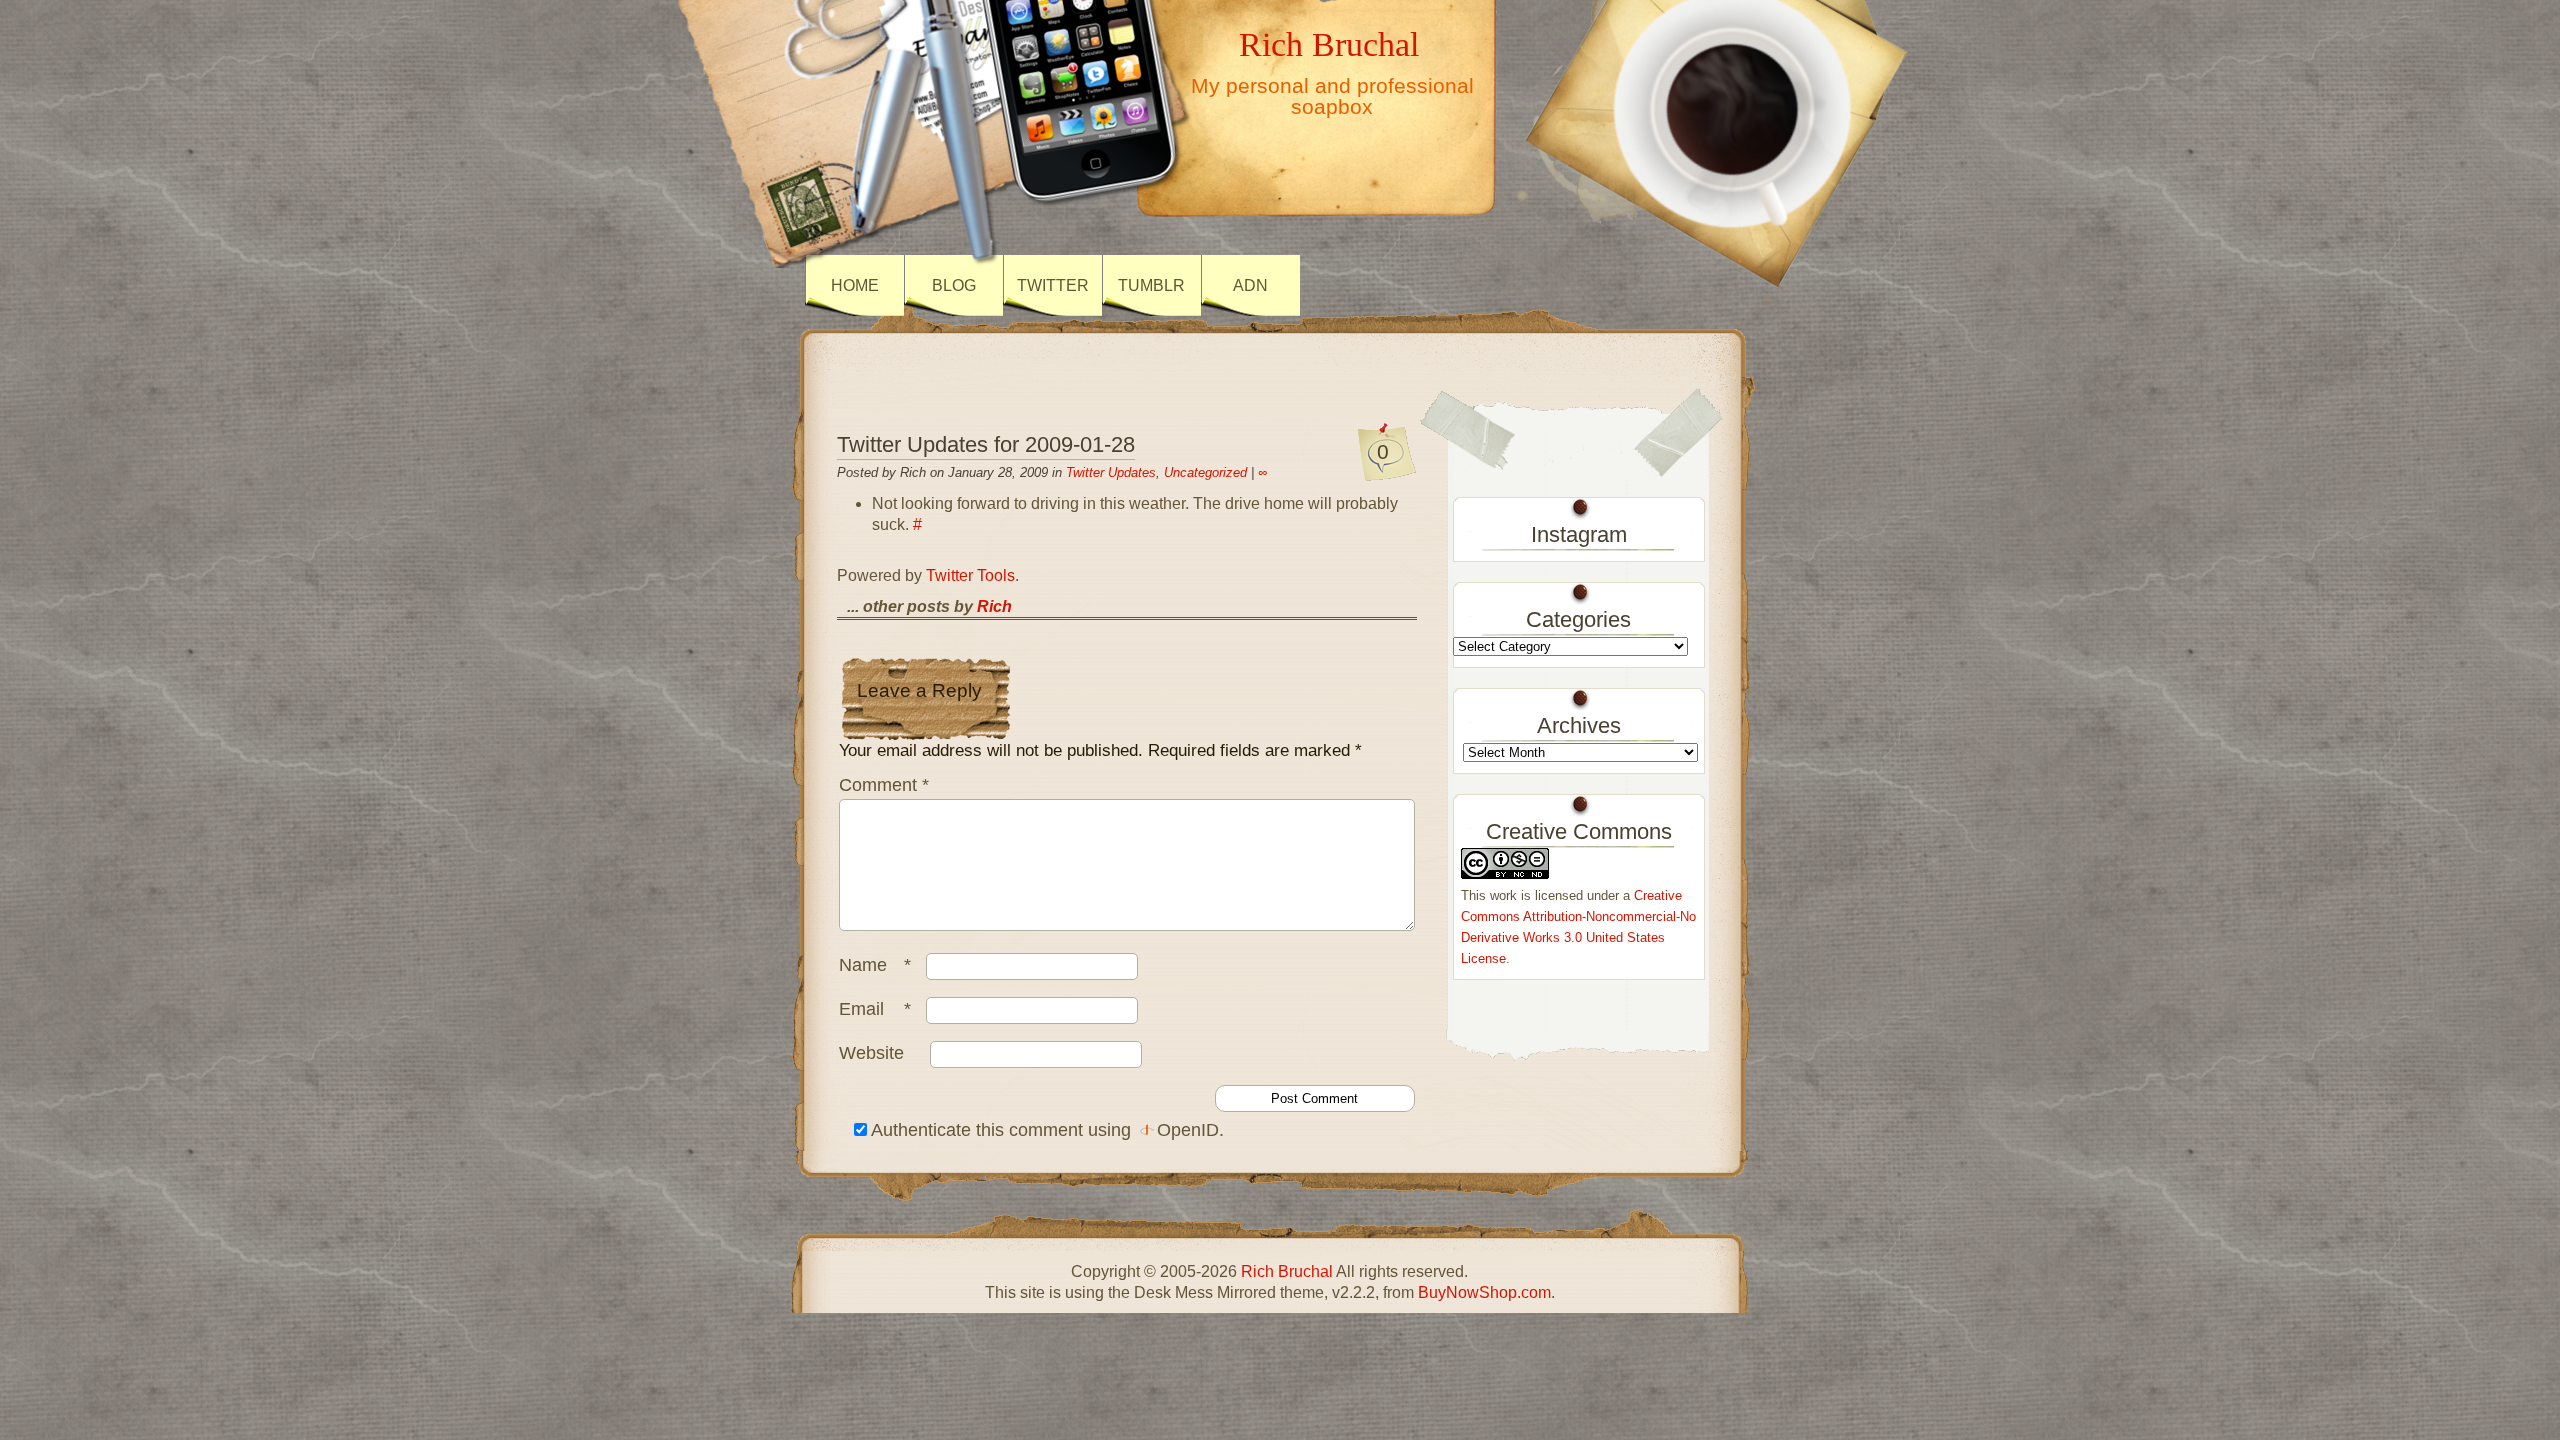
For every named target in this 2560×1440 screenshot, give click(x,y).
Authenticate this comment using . (1045, 1130)
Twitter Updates (1111, 472)
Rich (994, 606)
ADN (1250, 285)
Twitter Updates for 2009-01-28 (986, 444)
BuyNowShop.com (1484, 1292)
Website (871, 1053)
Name (875, 965)
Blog (954, 285)
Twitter (1053, 285)
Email (875, 1009)
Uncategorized (1205, 472)
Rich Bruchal (1329, 44)
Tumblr (1151, 285)
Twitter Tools (970, 575)
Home (855, 285)
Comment (884, 785)
